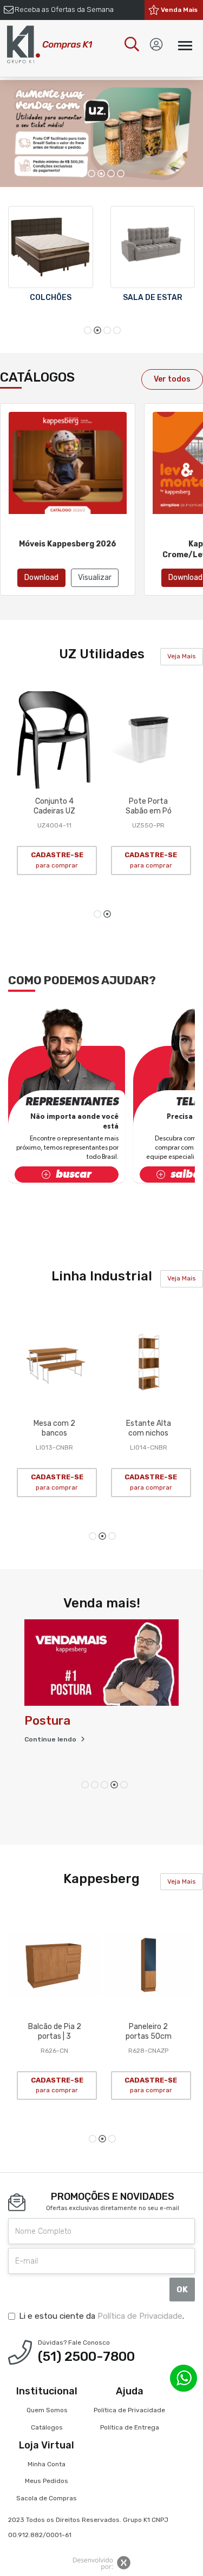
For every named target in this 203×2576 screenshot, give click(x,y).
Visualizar (95, 578)
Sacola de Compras (47, 2498)
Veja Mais (182, 656)
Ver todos (172, 379)
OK (182, 2290)
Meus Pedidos (47, 2481)
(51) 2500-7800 (86, 2357)
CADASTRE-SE (57, 860)
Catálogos (47, 2427)
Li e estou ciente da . (101, 2316)
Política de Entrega (130, 2427)
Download (41, 578)
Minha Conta (47, 2464)
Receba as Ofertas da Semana (64, 9)
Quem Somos (47, 2410)
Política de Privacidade (140, 2316)
